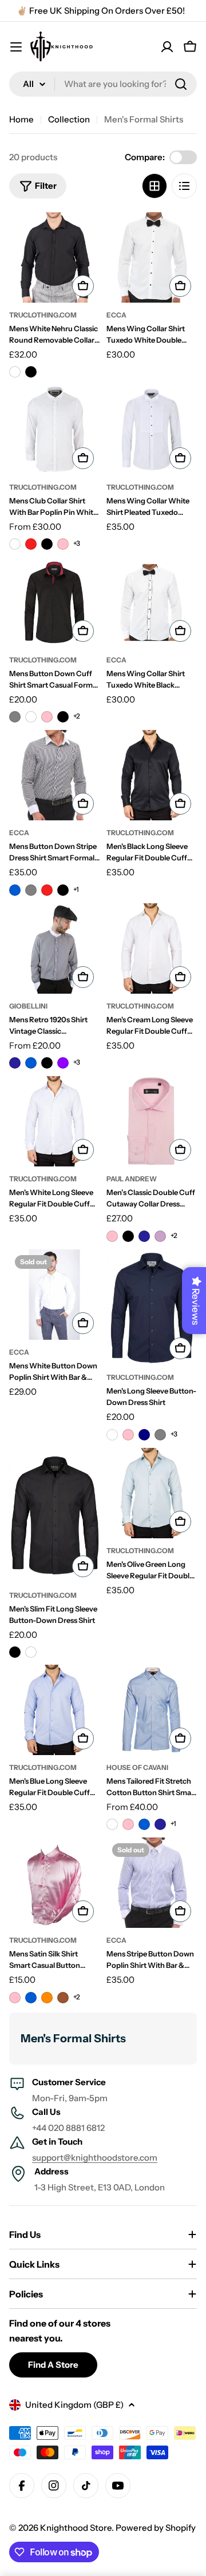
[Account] (167, 47)
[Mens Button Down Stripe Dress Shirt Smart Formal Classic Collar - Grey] (31, 890)
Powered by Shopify (156, 2528)
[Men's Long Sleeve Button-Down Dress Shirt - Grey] (160, 1435)
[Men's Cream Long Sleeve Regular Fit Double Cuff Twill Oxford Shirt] (152, 948)
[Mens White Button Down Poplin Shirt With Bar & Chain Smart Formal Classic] (54, 1295)
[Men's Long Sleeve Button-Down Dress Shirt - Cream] (112, 1435)
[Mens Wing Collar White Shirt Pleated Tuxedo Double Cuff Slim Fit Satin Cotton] (152, 430)
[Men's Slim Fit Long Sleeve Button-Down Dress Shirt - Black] (15, 1652)
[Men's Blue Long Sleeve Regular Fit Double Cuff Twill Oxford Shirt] (54, 1710)
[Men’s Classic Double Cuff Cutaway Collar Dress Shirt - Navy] (144, 1236)
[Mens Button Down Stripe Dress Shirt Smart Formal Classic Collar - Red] (47, 890)
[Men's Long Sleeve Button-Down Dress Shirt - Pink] (128, 1435)
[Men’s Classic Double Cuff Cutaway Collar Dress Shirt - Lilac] (160, 1236)
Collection (69, 119)
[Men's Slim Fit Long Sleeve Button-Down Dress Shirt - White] (31, 1652)
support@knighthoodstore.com (95, 2158)
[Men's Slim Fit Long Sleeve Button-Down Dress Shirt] (54, 1516)
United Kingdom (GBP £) (74, 2405)
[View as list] (184, 186)
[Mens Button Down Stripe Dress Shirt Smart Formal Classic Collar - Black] (63, 890)
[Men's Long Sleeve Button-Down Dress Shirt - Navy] (144, 1435)
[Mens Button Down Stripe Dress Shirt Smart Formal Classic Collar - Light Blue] (15, 890)
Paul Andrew (132, 1179)
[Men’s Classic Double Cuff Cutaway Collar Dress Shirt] (152, 1121)
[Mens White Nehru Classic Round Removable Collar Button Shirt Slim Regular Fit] (54, 257)
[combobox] (103, 84)
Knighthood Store (76, 2528)
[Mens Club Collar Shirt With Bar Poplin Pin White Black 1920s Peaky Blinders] (54, 430)
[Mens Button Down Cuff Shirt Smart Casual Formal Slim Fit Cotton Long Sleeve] (54, 602)
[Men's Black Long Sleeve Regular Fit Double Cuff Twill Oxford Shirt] (152, 775)
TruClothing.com (43, 315)
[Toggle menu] (16, 47)
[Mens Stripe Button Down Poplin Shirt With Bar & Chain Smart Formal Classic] (152, 1883)
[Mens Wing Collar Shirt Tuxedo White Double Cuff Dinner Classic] (152, 257)
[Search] (181, 84)
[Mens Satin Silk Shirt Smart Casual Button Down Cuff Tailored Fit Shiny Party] (54, 1883)
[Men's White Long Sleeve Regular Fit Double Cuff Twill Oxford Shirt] (54, 1121)
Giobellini (28, 1006)
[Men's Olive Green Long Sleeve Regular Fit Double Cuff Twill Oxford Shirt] (152, 1493)
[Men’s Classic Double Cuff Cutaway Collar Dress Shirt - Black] (128, 1236)
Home (21, 119)
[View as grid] (154, 186)
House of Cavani (137, 1767)
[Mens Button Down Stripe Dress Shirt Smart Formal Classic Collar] (54, 775)
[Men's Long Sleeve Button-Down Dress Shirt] (152, 1307)
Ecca (116, 315)
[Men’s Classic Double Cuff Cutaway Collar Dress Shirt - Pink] (112, 1236)
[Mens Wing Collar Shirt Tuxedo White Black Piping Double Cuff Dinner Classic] (152, 602)
